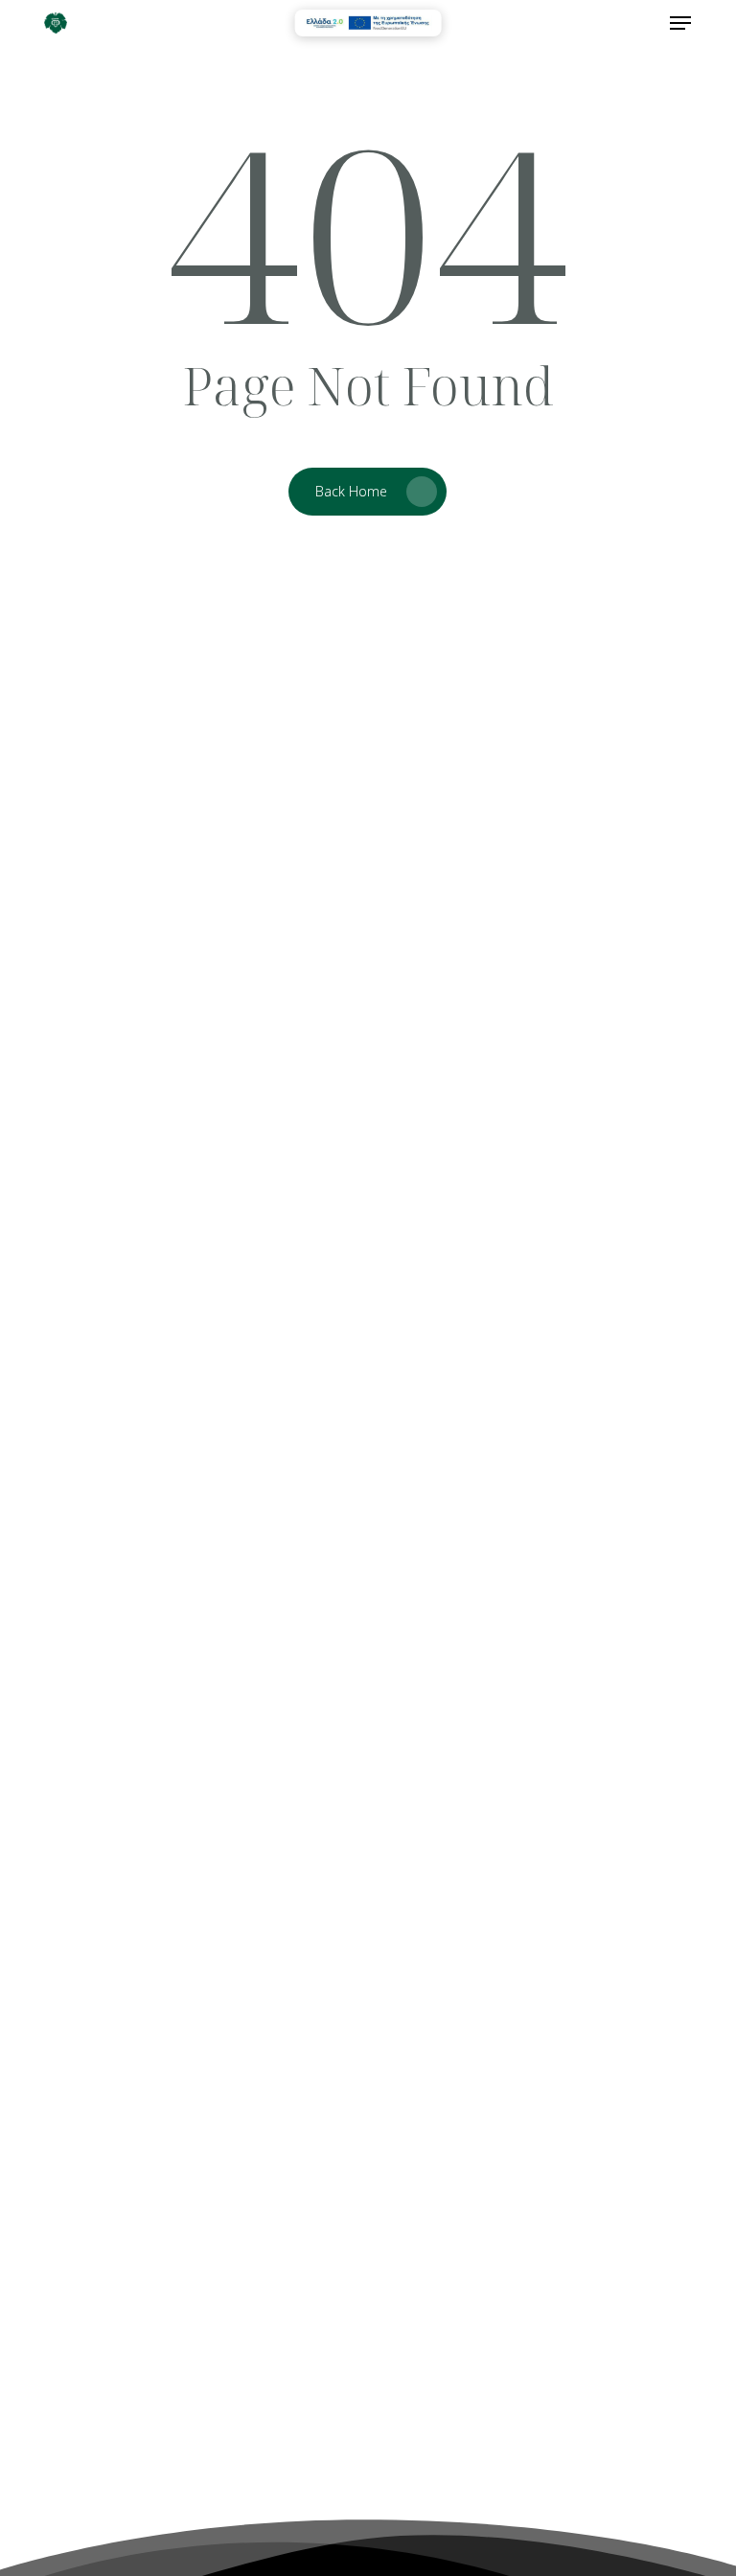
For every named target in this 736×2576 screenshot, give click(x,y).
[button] (680, 23)
